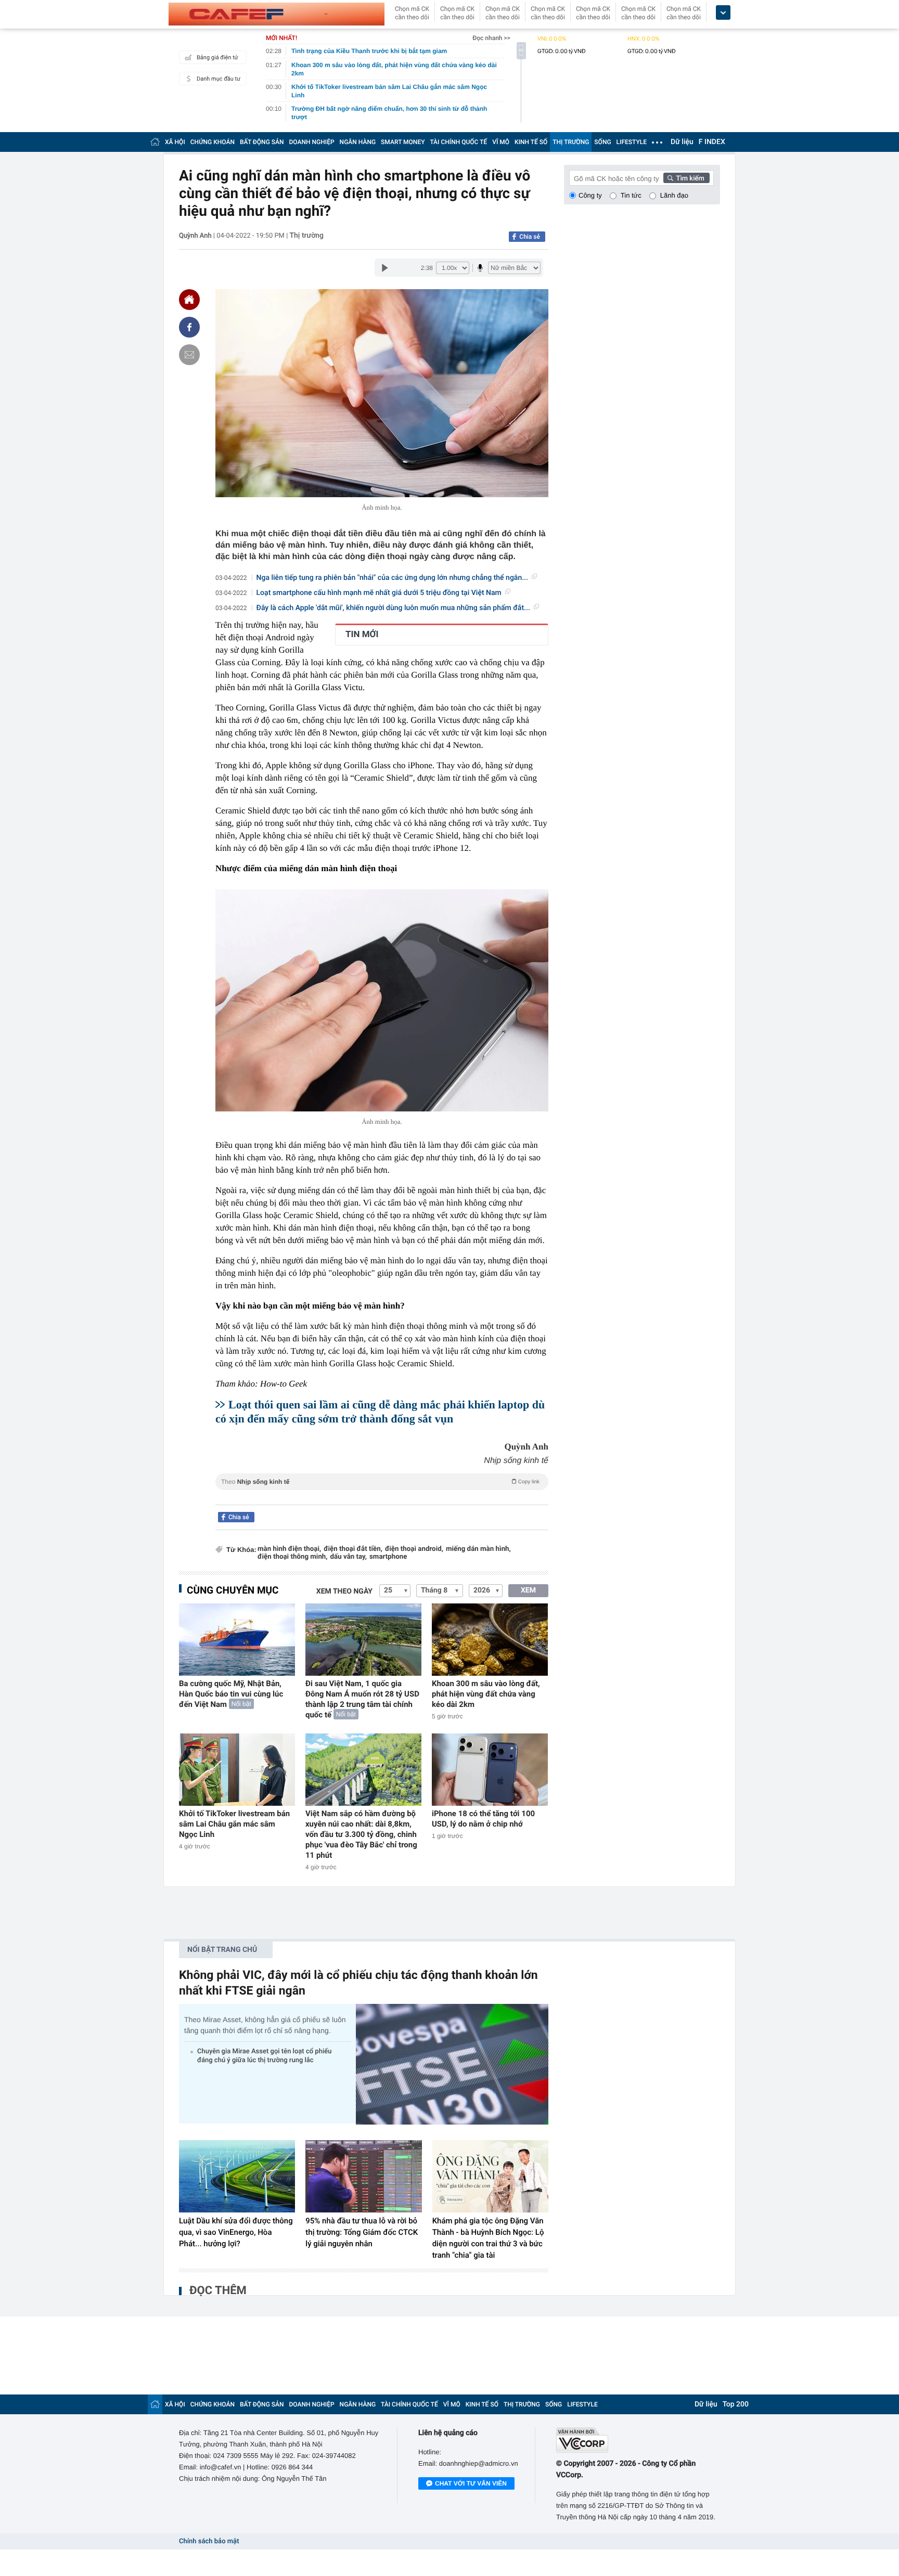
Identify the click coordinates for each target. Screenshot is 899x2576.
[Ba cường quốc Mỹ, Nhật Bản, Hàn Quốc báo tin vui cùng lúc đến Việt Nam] (237, 1640)
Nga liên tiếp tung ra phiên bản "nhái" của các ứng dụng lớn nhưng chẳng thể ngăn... (392, 578)
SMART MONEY (403, 142)
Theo (380, 1482)
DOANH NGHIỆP (312, 142)
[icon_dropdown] (723, 13)
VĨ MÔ (501, 142)
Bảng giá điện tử (217, 57)
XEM (528, 1590)
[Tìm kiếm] (687, 178)
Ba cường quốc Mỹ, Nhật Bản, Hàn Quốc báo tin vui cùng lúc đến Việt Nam (231, 1694)
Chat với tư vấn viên (471, 2483)
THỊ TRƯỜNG (571, 142)
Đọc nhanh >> (491, 38)
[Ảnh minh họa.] (382, 1000)
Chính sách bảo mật (209, 2541)
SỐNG (602, 142)
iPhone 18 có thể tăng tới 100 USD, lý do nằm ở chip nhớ (483, 1819)
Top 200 (736, 2404)
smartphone (388, 1557)
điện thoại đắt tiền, (353, 1549)
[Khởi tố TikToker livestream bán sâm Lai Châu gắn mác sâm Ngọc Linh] (237, 1770)
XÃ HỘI (175, 142)
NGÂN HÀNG (358, 142)
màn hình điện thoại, (289, 1549)
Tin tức (631, 195)
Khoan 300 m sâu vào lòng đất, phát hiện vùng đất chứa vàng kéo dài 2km (486, 1694)
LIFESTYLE (632, 142)
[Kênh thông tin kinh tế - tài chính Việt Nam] (277, 14)
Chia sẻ (530, 237)
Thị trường (307, 236)
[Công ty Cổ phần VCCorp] (638, 2440)
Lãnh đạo (674, 195)
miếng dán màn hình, (478, 1549)
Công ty (590, 195)
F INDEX (712, 142)
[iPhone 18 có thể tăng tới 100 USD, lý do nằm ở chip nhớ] (490, 1770)
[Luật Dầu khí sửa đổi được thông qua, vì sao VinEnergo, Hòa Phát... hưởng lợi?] (237, 2177)
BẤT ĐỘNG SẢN (262, 142)
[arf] (382, 1493)
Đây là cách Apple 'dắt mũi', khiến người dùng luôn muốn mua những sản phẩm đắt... (393, 608)
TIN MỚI (362, 635)
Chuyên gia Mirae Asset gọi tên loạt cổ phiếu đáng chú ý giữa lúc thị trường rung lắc (264, 2056)
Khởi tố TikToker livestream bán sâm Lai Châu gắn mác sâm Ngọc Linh (234, 1824)
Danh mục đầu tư (219, 79)
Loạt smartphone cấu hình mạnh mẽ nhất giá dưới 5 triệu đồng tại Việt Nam (379, 593)
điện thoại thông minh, (293, 1557)
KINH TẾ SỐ (531, 142)
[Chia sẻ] (189, 327)
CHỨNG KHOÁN (213, 142)
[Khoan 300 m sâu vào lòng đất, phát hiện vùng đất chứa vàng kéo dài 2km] (490, 1640)
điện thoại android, (414, 1549)
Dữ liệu (682, 142)
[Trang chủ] (155, 142)
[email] (189, 355)
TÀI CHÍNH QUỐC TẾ (458, 142)
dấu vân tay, (349, 1557)
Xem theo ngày (344, 1591)
